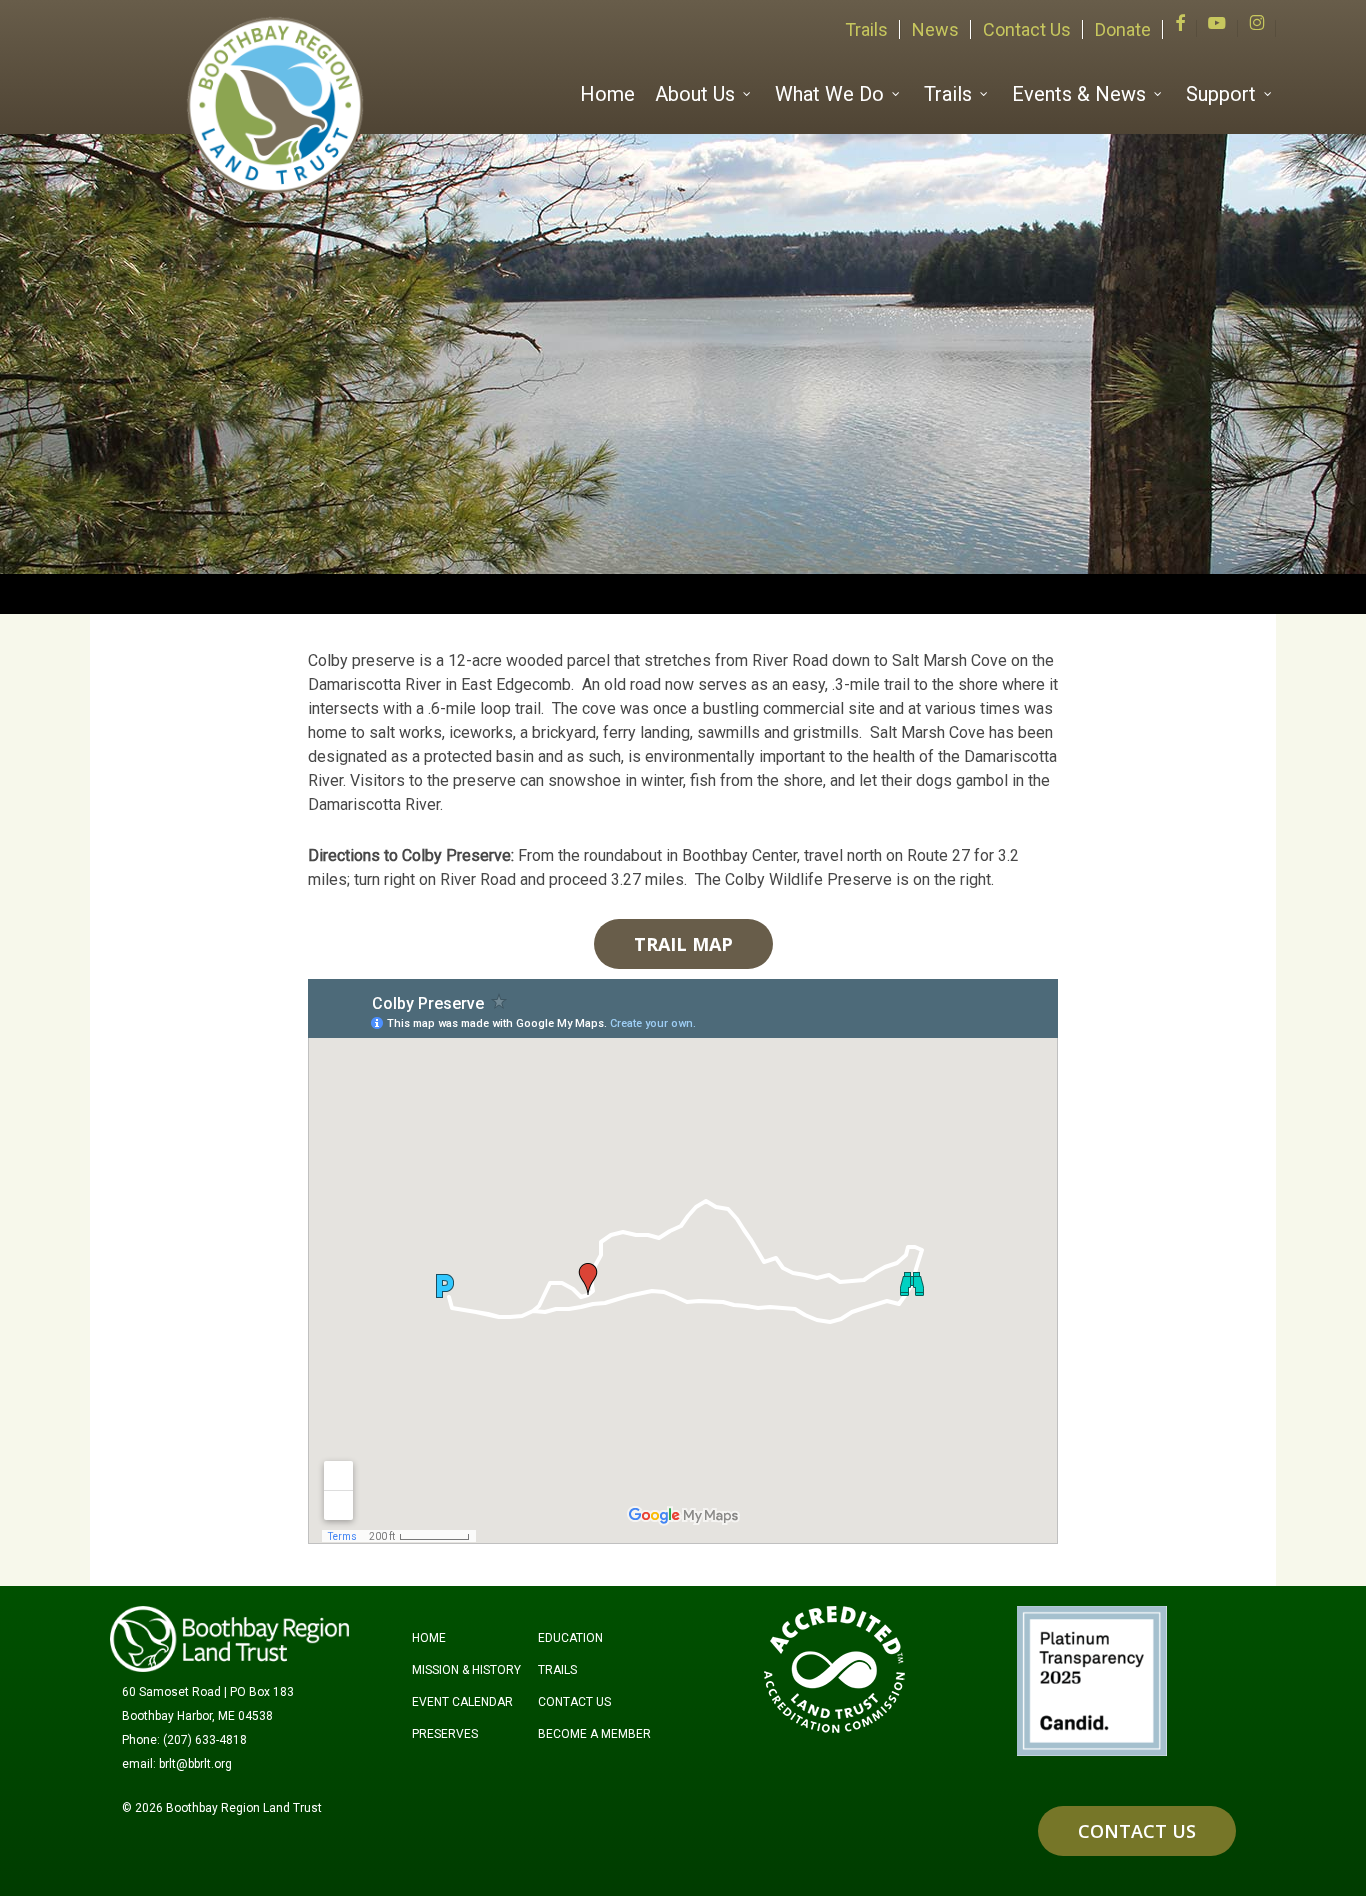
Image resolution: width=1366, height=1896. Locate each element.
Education (570, 1638)
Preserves (445, 1734)
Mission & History (466, 1670)
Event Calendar (462, 1702)
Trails (557, 1670)
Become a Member (594, 1734)
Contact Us (574, 1702)
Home (429, 1638)
